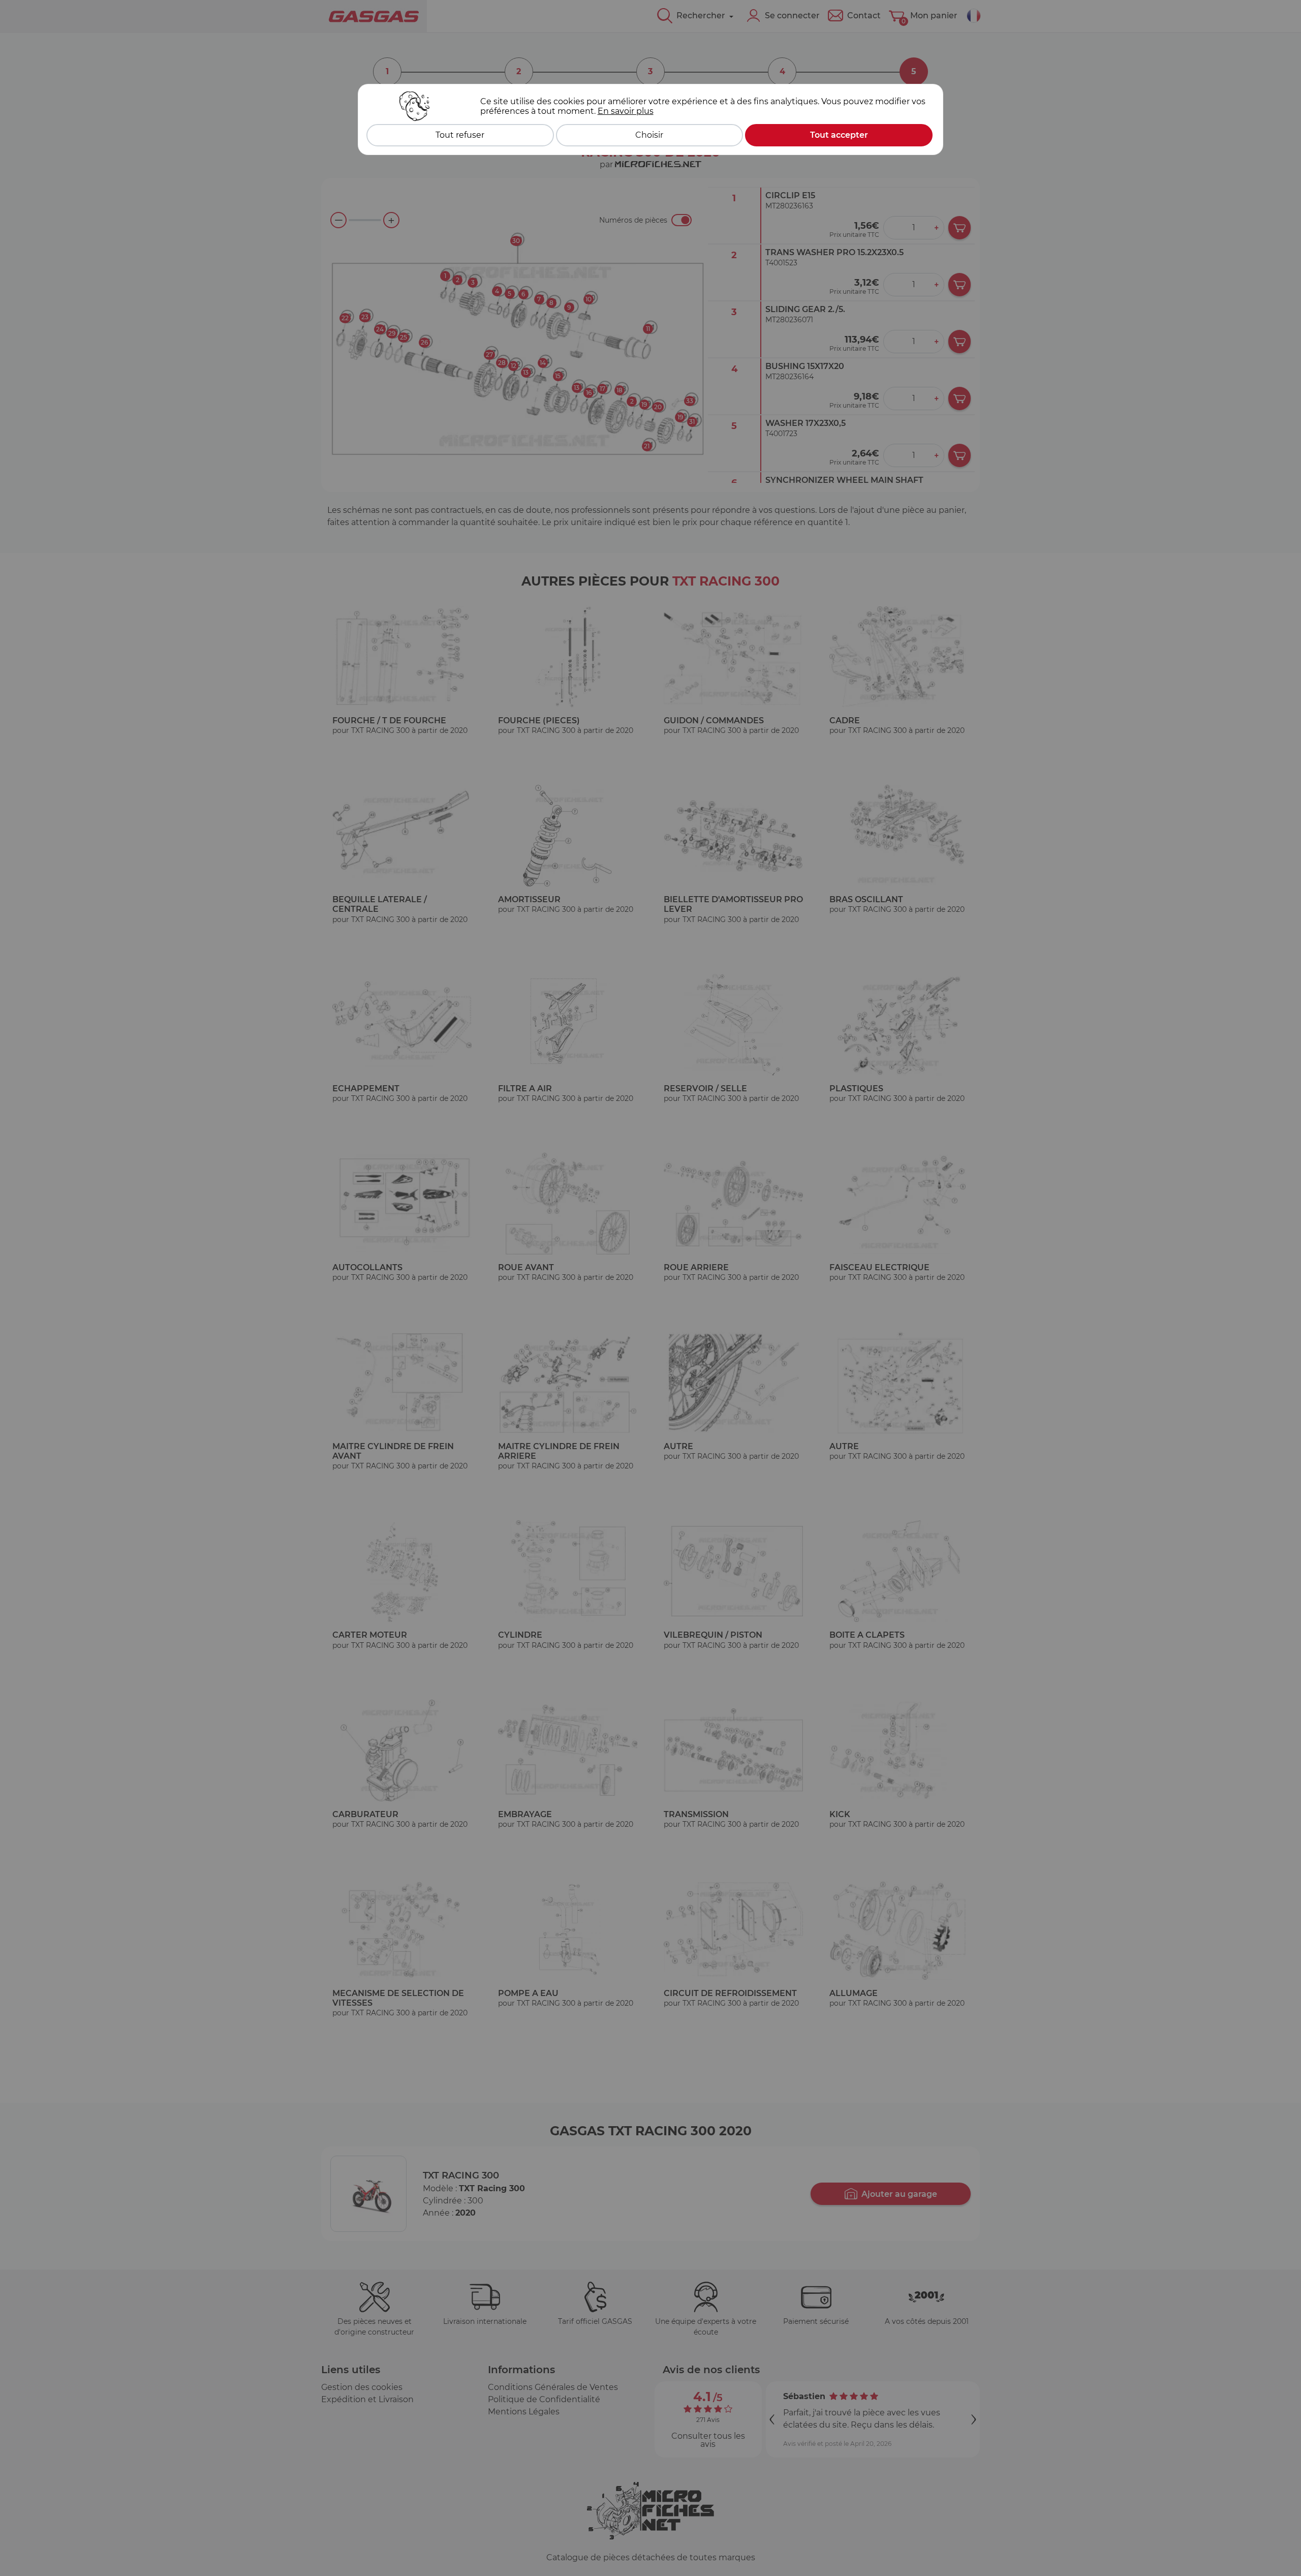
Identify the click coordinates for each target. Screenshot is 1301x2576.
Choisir (649, 135)
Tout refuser (460, 135)
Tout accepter (839, 135)
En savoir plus (626, 111)
